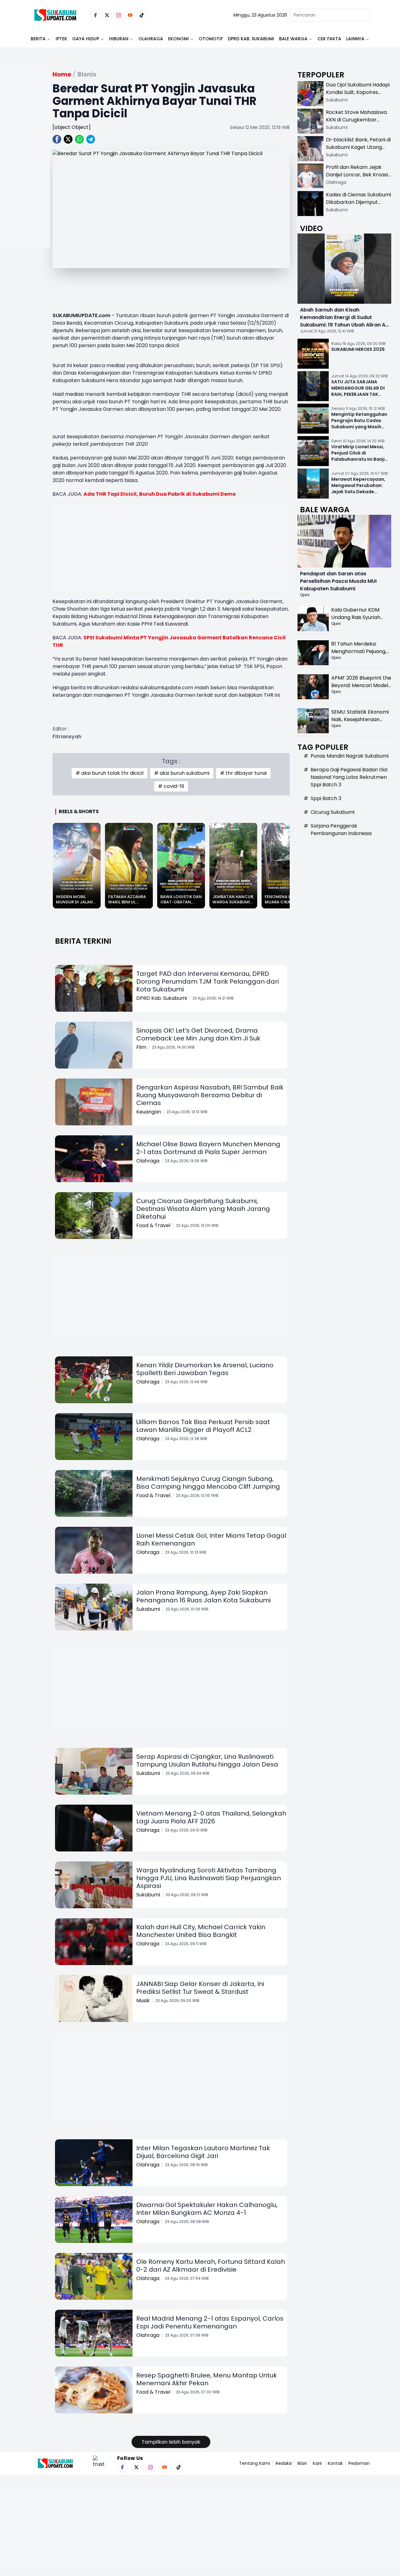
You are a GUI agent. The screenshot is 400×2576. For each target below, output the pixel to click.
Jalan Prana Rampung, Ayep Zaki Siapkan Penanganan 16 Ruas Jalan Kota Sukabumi (203, 1596)
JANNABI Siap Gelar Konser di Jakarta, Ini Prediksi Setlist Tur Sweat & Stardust (200, 1988)
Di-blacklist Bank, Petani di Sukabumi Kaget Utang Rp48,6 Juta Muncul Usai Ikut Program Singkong (358, 151)
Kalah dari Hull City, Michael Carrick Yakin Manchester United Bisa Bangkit (201, 1931)
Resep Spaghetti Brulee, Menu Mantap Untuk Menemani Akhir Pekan (207, 2379)
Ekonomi (178, 39)
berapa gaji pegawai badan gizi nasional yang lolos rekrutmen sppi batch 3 (349, 777)
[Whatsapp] (79, 139)
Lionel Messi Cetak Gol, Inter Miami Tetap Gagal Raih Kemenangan (211, 1539)
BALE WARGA (293, 39)
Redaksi (284, 2463)
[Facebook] (95, 15)
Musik (143, 2001)
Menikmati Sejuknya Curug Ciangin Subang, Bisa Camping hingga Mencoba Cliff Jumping (208, 1483)
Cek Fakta (329, 39)
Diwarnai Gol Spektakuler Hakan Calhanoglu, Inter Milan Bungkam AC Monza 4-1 (207, 2209)
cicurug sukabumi (332, 812)
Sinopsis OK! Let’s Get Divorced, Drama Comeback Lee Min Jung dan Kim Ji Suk (198, 1034)
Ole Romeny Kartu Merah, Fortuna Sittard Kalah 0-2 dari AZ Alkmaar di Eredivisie (211, 2266)
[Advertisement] (25, 174)
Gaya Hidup (86, 39)
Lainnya (355, 39)
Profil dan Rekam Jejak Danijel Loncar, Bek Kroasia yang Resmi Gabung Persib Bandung (358, 178)
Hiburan (119, 39)
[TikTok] (142, 15)
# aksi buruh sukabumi (182, 773)
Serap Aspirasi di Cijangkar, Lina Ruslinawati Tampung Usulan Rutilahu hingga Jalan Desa (207, 1760)
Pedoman (359, 2463)
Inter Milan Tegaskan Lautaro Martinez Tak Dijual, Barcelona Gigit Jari (203, 2152)
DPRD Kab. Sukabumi (251, 39)
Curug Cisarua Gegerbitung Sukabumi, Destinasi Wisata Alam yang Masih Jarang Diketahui (203, 1209)
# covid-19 (171, 786)
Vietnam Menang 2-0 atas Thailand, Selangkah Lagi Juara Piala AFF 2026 (211, 1817)
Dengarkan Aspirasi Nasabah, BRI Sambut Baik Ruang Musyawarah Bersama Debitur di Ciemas (210, 1095)
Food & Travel (153, 1225)
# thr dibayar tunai (243, 773)
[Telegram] (91, 139)
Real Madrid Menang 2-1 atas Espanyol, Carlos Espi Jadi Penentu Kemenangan (210, 2322)
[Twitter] (107, 15)
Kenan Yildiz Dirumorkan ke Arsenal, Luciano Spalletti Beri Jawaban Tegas (205, 1369)
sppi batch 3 (326, 798)
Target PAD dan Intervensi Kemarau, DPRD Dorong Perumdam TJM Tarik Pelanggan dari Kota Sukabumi (207, 981)
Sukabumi (148, 1609)
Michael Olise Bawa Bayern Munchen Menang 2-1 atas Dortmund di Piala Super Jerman (208, 1148)
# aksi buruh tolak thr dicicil (110, 773)
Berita (38, 39)
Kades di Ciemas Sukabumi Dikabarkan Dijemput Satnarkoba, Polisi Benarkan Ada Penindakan (358, 206)
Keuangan (149, 1112)
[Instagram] (119, 15)
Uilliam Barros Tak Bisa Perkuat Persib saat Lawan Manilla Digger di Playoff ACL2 (203, 1426)
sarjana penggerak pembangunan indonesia (341, 830)
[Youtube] (130, 15)
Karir (317, 2463)
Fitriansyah (67, 737)
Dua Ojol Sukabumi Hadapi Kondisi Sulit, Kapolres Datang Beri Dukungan (358, 92)
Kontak (335, 2463)
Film (141, 1047)
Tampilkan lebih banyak (171, 2442)
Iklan (302, 2463)
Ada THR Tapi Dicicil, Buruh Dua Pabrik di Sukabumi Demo (160, 494)
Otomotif (211, 39)
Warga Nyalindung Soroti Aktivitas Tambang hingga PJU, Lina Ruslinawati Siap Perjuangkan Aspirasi (209, 1878)
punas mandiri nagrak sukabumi (350, 756)
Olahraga (151, 39)
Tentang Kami (255, 2463)
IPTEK (61, 39)
